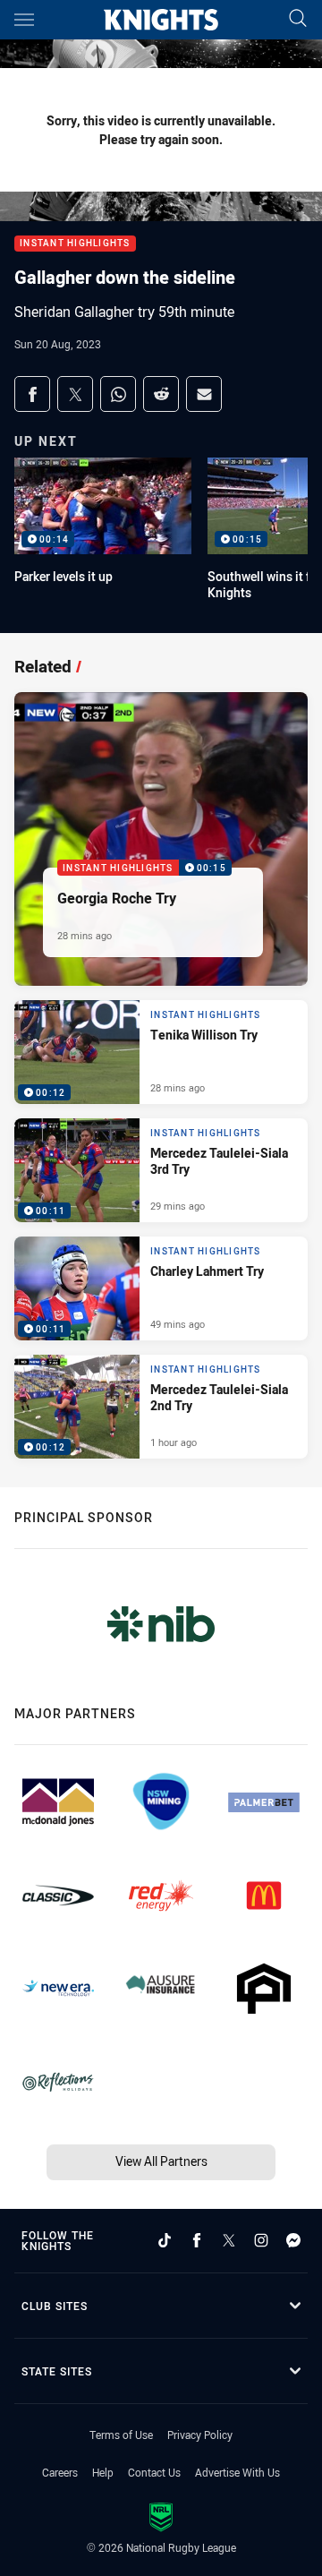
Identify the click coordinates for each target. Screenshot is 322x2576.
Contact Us (154, 2472)
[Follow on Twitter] (229, 2240)
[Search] (298, 19)
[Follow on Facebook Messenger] (293, 2240)
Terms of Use (121, 2435)
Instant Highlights (75, 244)
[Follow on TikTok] (165, 2240)
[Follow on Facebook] (197, 2240)
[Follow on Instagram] (261, 2240)
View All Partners (161, 2161)
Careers (60, 2472)
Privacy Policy (200, 2435)
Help (103, 2472)
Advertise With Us (237, 2472)
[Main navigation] (24, 20)
